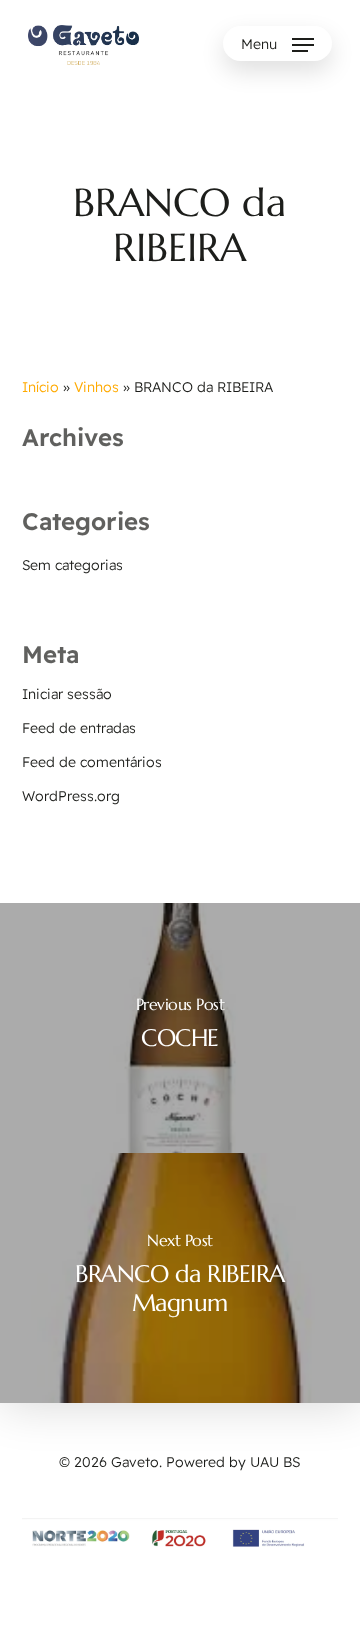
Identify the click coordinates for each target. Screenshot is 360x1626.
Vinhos (96, 387)
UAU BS (275, 1462)
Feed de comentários (92, 762)
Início (40, 387)
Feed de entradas (79, 728)
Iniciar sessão (67, 694)
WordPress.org (71, 796)
